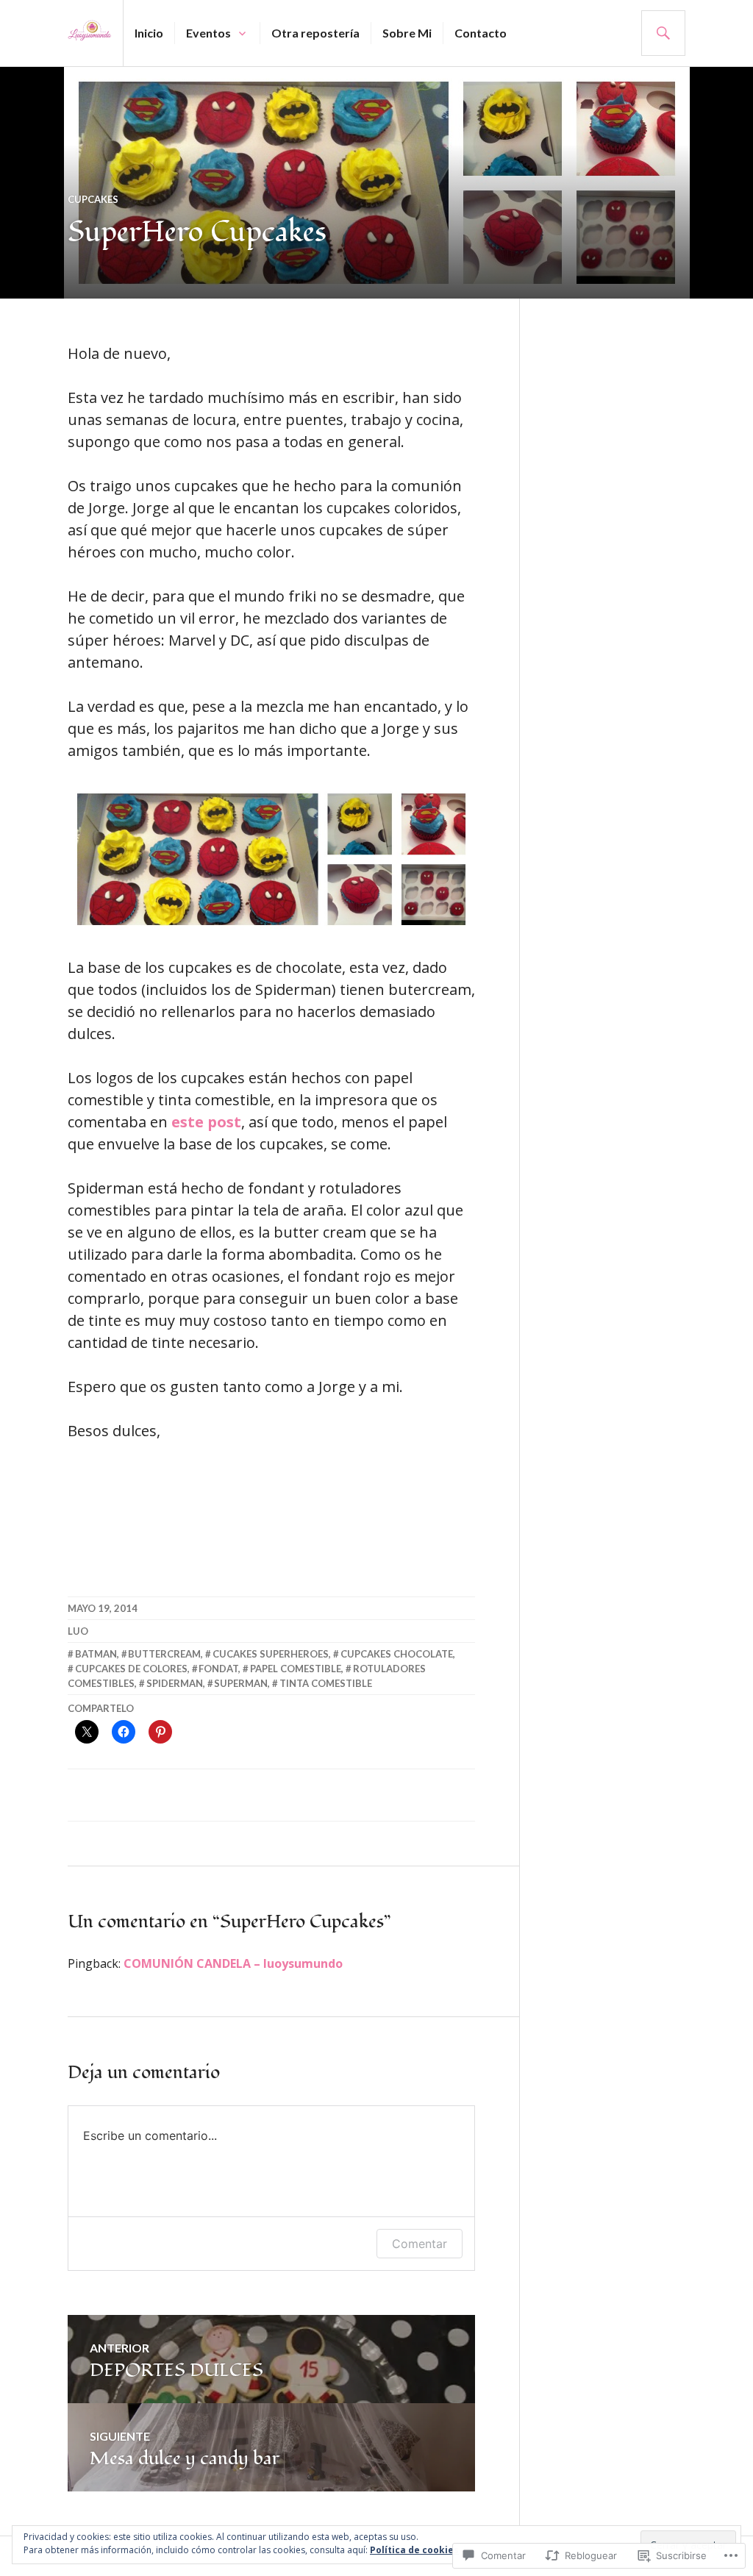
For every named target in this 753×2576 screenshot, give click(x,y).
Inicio (149, 33)
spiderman (175, 1683)
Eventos (208, 33)
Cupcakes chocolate (397, 1654)
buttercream (164, 1654)
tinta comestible (326, 1683)
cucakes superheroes (271, 1654)
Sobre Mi (407, 33)
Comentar (420, 2244)
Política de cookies (414, 2550)
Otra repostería (315, 33)
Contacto (481, 33)
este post (206, 1122)
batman (96, 1654)
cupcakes (93, 199)
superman (241, 1683)
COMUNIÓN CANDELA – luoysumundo (233, 1963)
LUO (78, 1631)
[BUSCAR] (663, 33)
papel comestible (296, 1669)
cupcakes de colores (131, 1669)
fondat (218, 1669)
